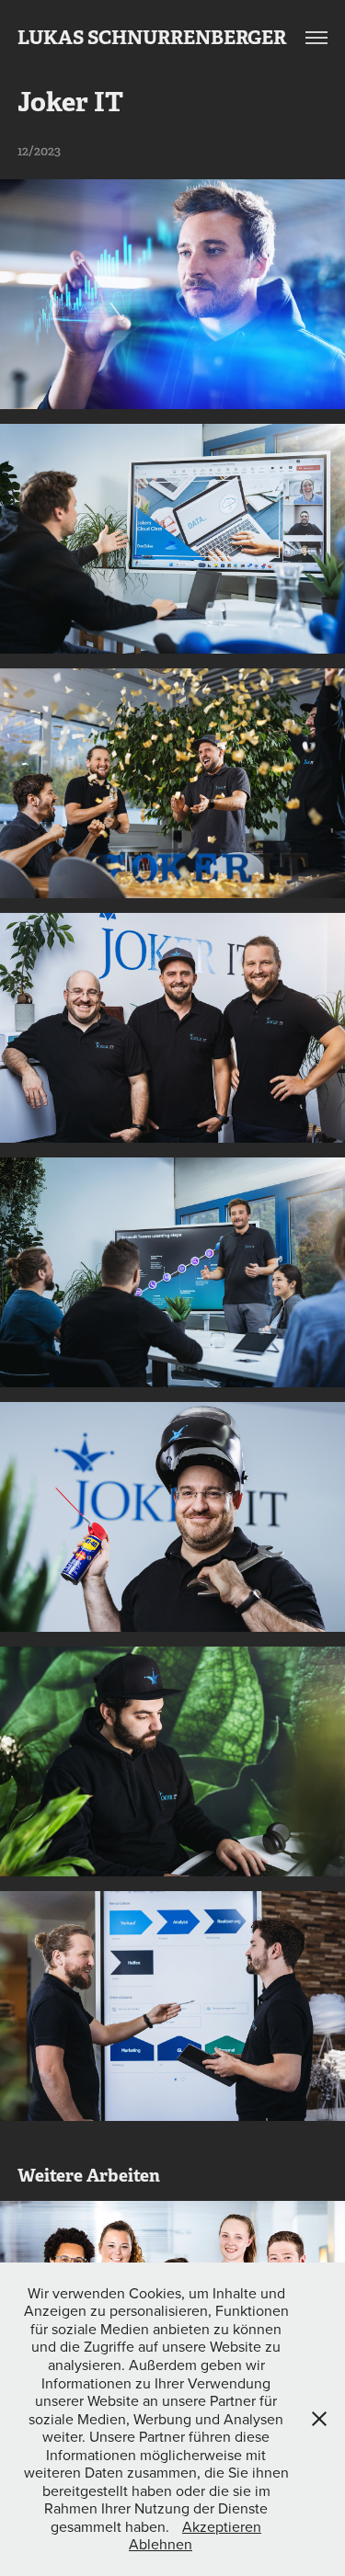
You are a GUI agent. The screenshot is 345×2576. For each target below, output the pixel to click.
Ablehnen (161, 2544)
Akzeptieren (222, 2526)
